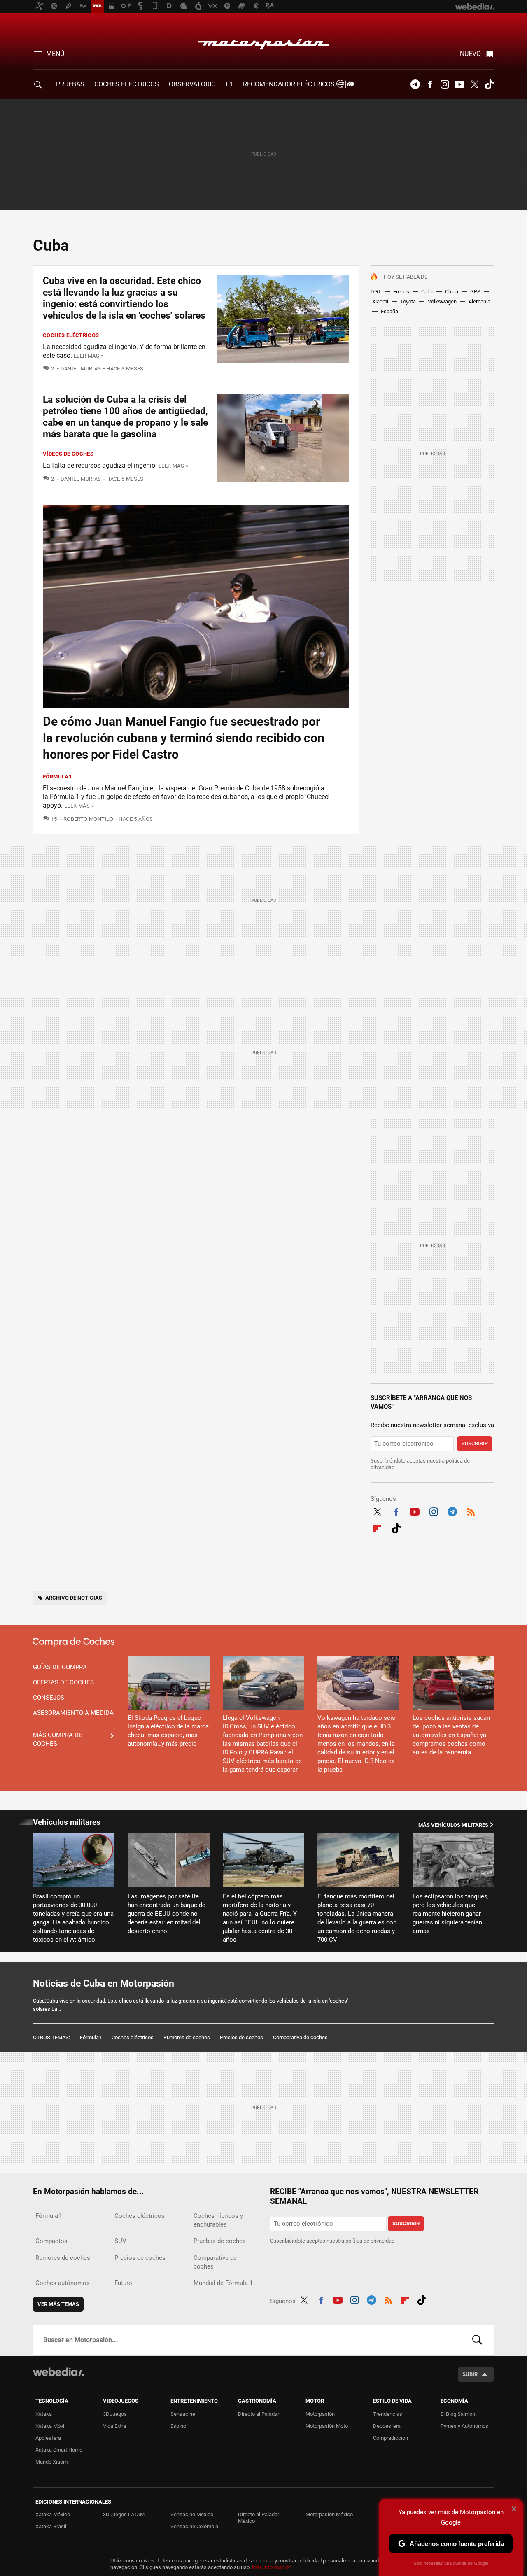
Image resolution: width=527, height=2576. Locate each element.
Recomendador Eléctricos (290, 84)
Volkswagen (442, 302)
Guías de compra (60, 1667)
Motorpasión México (329, 2514)
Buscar (477, 2340)
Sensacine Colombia (194, 2526)
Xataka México (53, 2514)
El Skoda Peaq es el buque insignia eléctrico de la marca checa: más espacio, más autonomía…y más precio (168, 1731)
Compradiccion (391, 2438)
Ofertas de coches (63, 1682)
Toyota (408, 302)
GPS (475, 292)
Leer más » (89, 356)
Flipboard (377, 1527)
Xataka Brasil (51, 2526)
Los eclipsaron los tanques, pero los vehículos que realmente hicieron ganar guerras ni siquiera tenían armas (451, 1914)
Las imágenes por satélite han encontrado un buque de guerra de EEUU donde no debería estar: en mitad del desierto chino (167, 1914)
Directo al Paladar (259, 2414)
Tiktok (489, 84)
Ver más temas (58, 2304)
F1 (229, 84)
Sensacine (183, 2414)
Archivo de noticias (74, 1598)
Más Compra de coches (58, 1739)
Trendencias (388, 2414)
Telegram (415, 84)
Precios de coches (241, 2037)
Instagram (445, 84)
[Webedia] (58, 2372)
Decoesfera (387, 2426)
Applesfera (48, 2438)
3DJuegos (115, 2414)
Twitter (474, 84)
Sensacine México (192, 2514)
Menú (55, 54)
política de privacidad (370, 2241)
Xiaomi (380, 302)
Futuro (123, 2283)
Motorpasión (263, 42)
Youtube (459, 84)
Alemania (479, 302)
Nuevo (470, 54)
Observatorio (192, 84)
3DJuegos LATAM (124, 2514)
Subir (470, 2374)
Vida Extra (114, 2426)
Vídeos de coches (68, 454)
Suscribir (475, 1443)
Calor (427, 292)
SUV (120, 2241)
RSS (471, 1511)
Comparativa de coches (300, 2037)
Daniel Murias (81, 369)
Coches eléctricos (71, 335)
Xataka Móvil (50, 2426)
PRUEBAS (70, 84)
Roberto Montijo (88, 819)
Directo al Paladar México (259, 2518)
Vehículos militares (67, 1822)
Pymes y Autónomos (464, 2426)
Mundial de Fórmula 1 (223, 2283)
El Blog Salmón (458, 2414)
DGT (376, 292)
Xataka (44, 2414)
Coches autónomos (63, 2283)
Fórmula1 (57, 777)
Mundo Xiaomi (52, 2462)
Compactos (51, 2241)
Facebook (430, 84)
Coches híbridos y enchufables (218, 2220)
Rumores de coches (187, 2037)
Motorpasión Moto (327, 2426)
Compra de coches (74, 1642)
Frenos (401, 292)
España (389, 311)
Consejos (49, 1698)
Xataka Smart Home (59, 2450)
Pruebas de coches (220, 2241)
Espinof (179, 2426)
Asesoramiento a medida (73, 1713)
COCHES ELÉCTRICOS (127, 84)
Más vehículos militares (453, 1825)
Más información (272, 2567)
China (452, 292)
